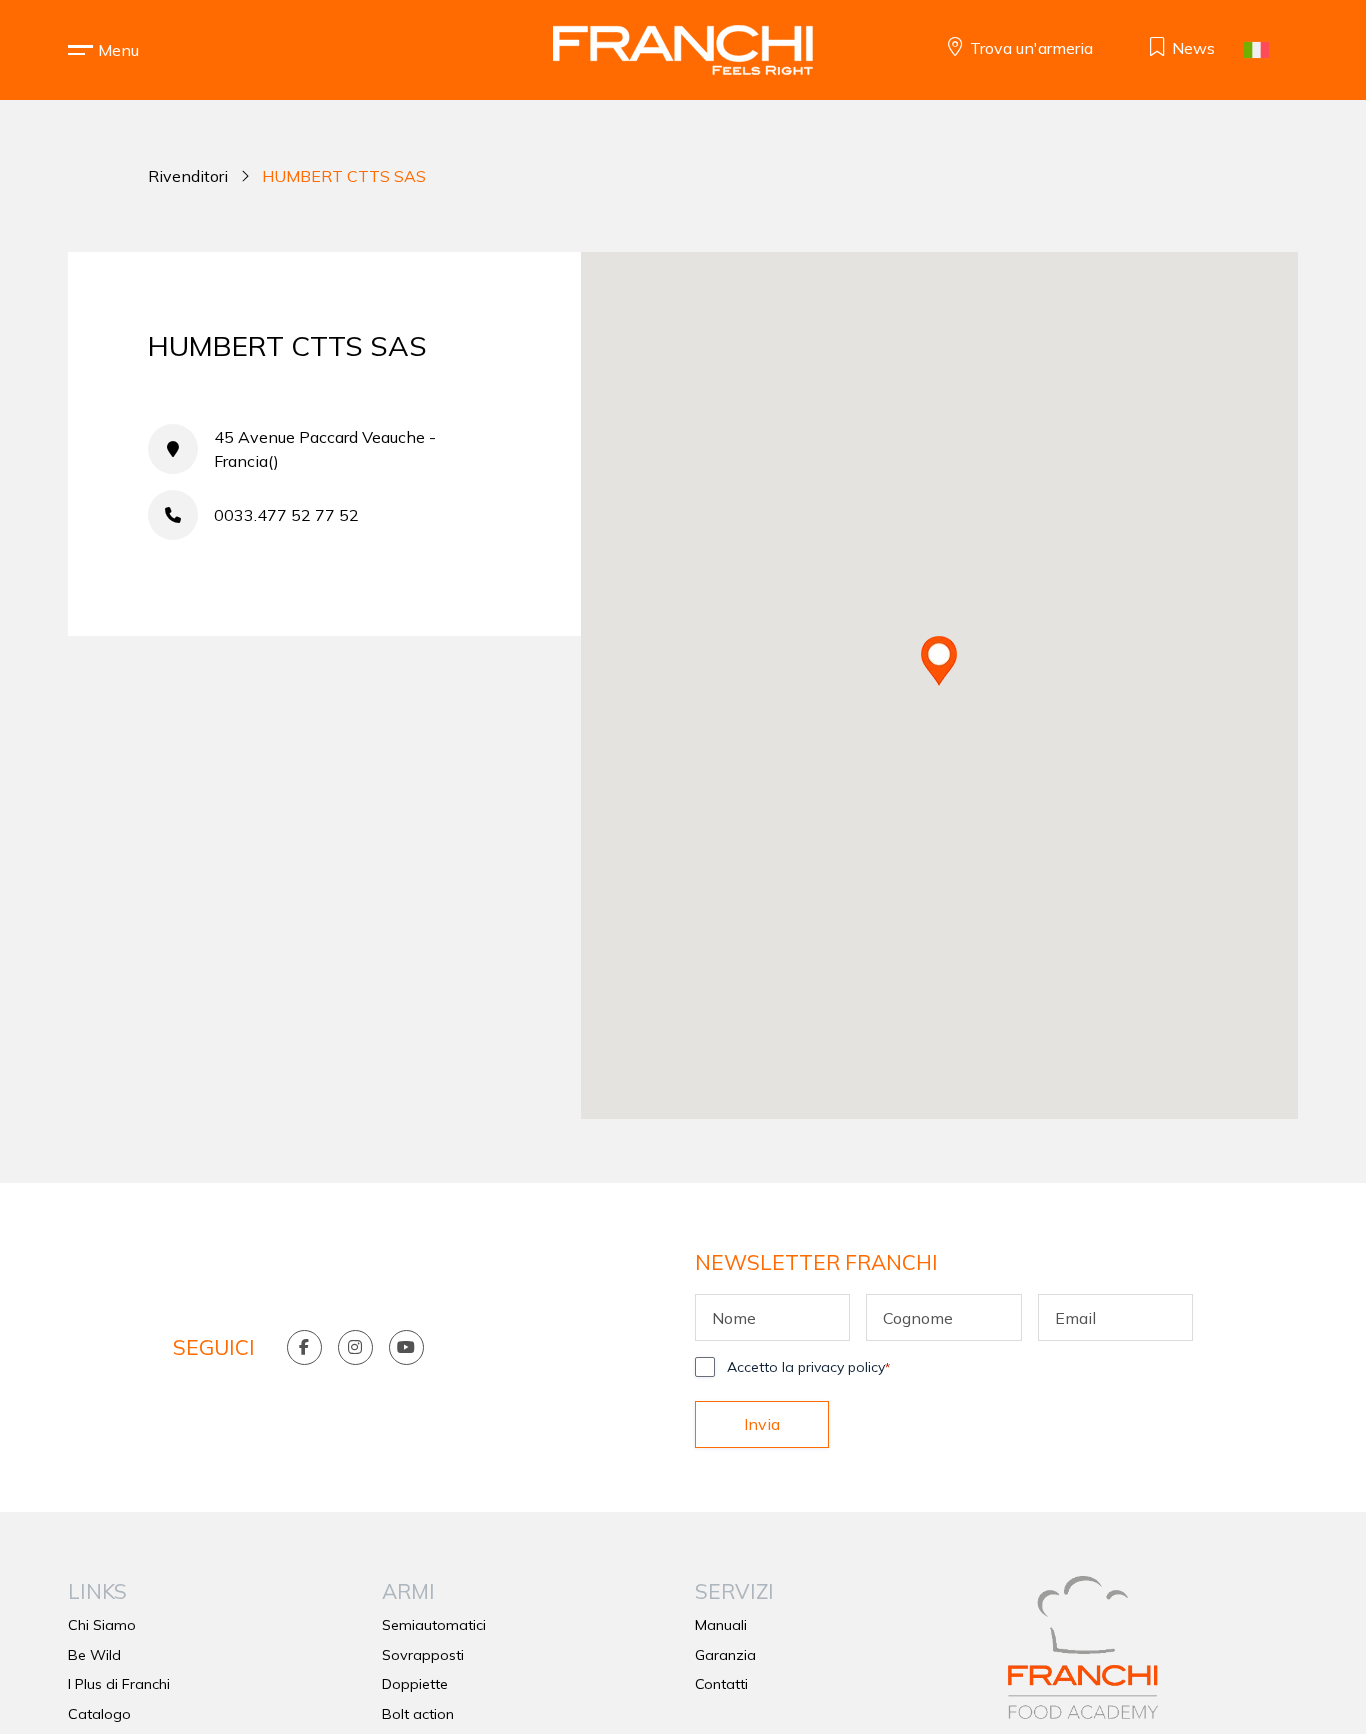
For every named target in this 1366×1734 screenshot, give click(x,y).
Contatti (721, 1684)
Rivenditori (188, 176)
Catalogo (99, 1714)
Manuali (721, 1625)
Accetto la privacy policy (808, 1367)
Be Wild (94, 1655)
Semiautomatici (434, 1625)
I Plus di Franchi (119, 1684)
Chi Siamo (102, 1625)
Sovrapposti (423, 1655)
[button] (118, 50)
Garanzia (725, 1655)
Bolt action (418, 1714)
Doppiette (415, 1684)
